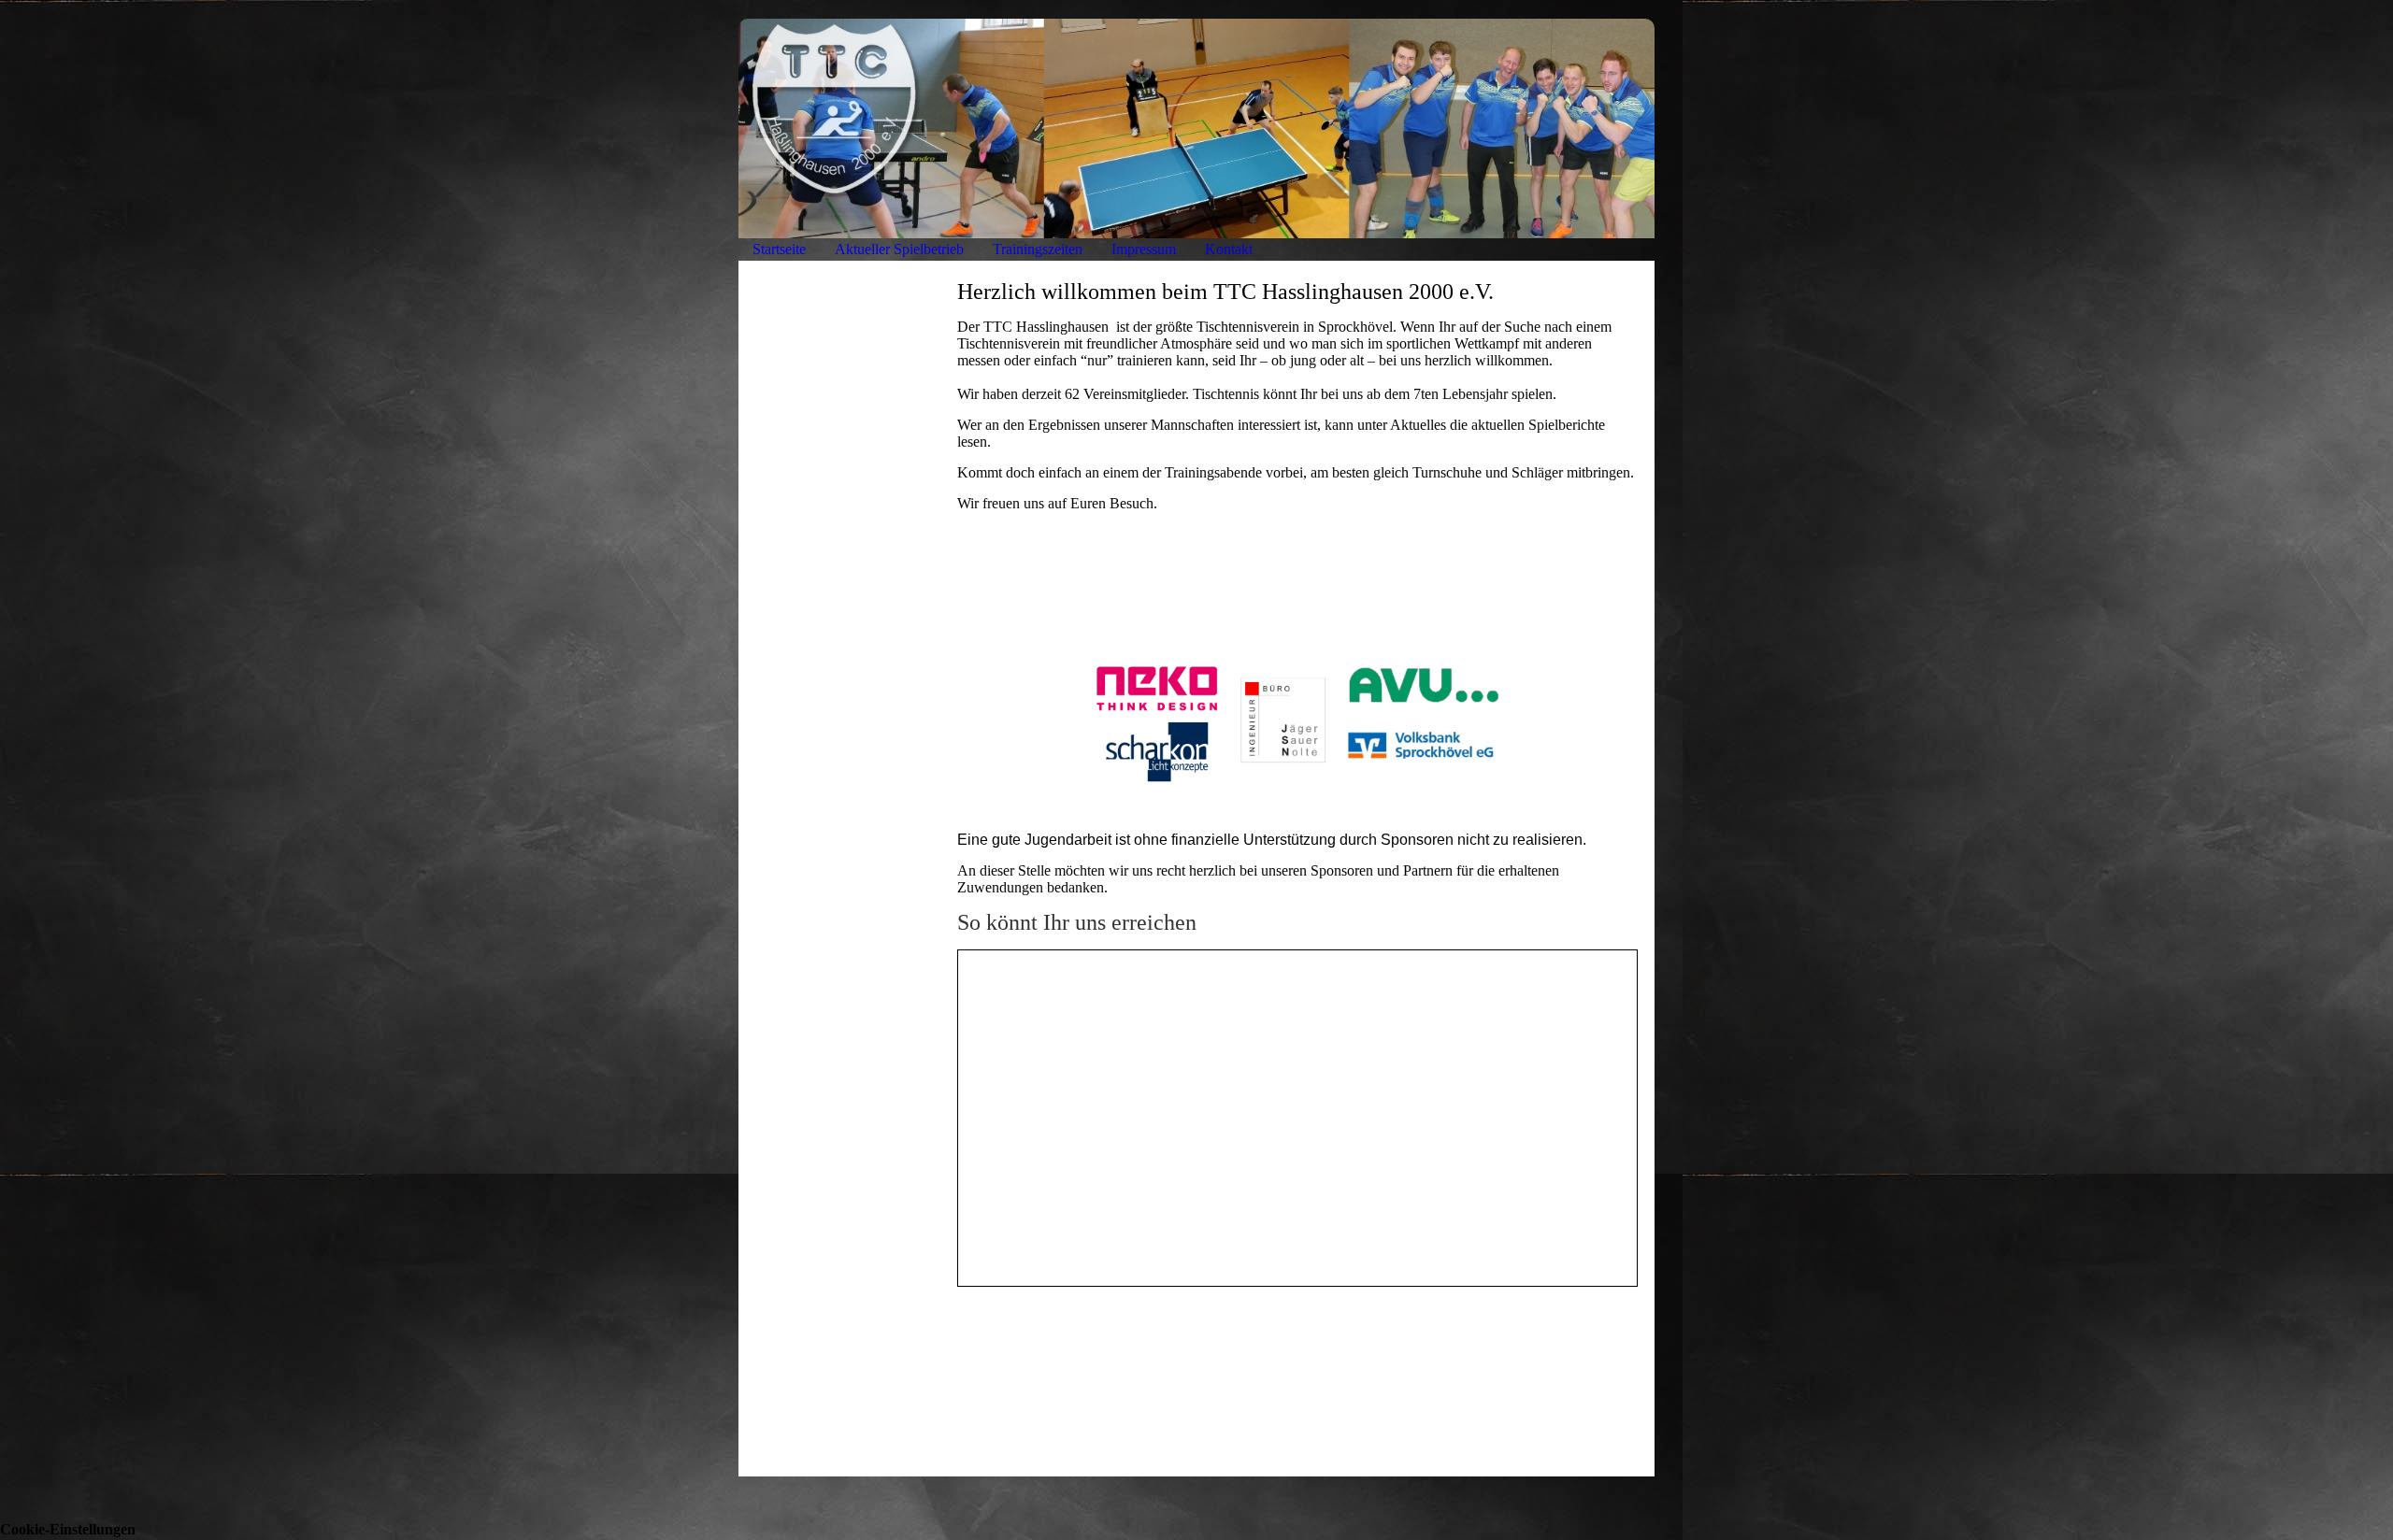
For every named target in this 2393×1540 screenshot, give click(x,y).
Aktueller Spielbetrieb (899, 249)
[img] (1196, 128)
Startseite (779, 249)
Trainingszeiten (1038, 249)
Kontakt (1229, 249)
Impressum (1144, 249)
